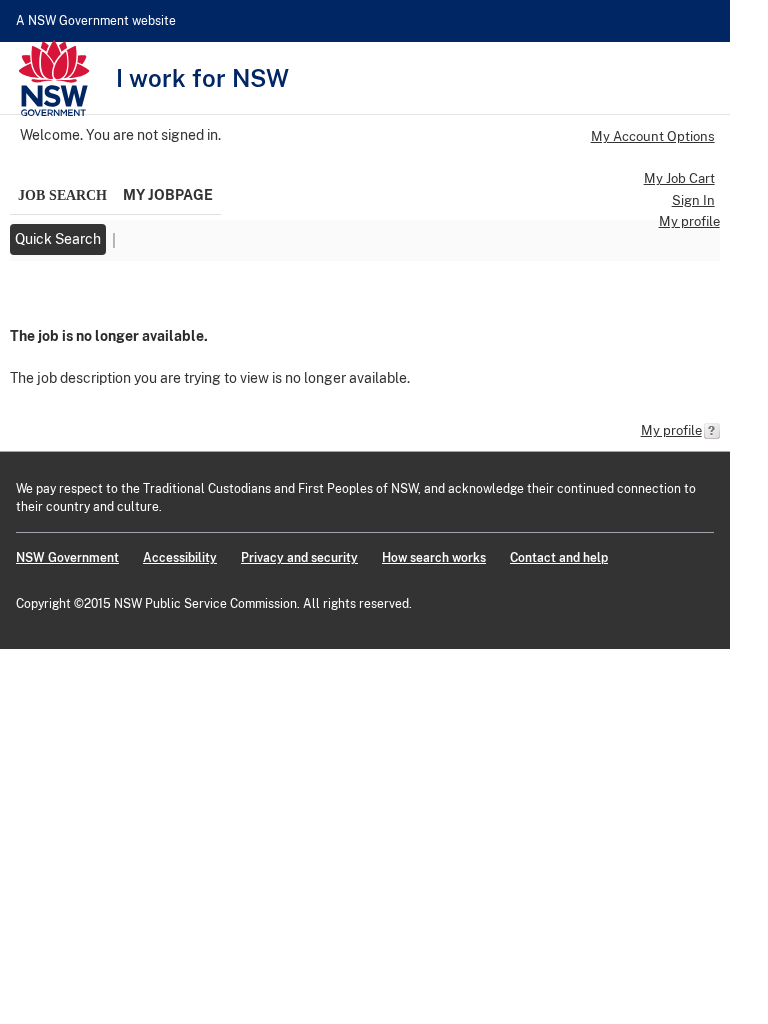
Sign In (693, 200)
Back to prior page (70, 294)
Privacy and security (299, 558)
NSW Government (67, 558)
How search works (434, 558)
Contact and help (559, 558)
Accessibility (180, 558)
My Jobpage (168, 195)
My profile (689, 221)
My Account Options (653, 136)
